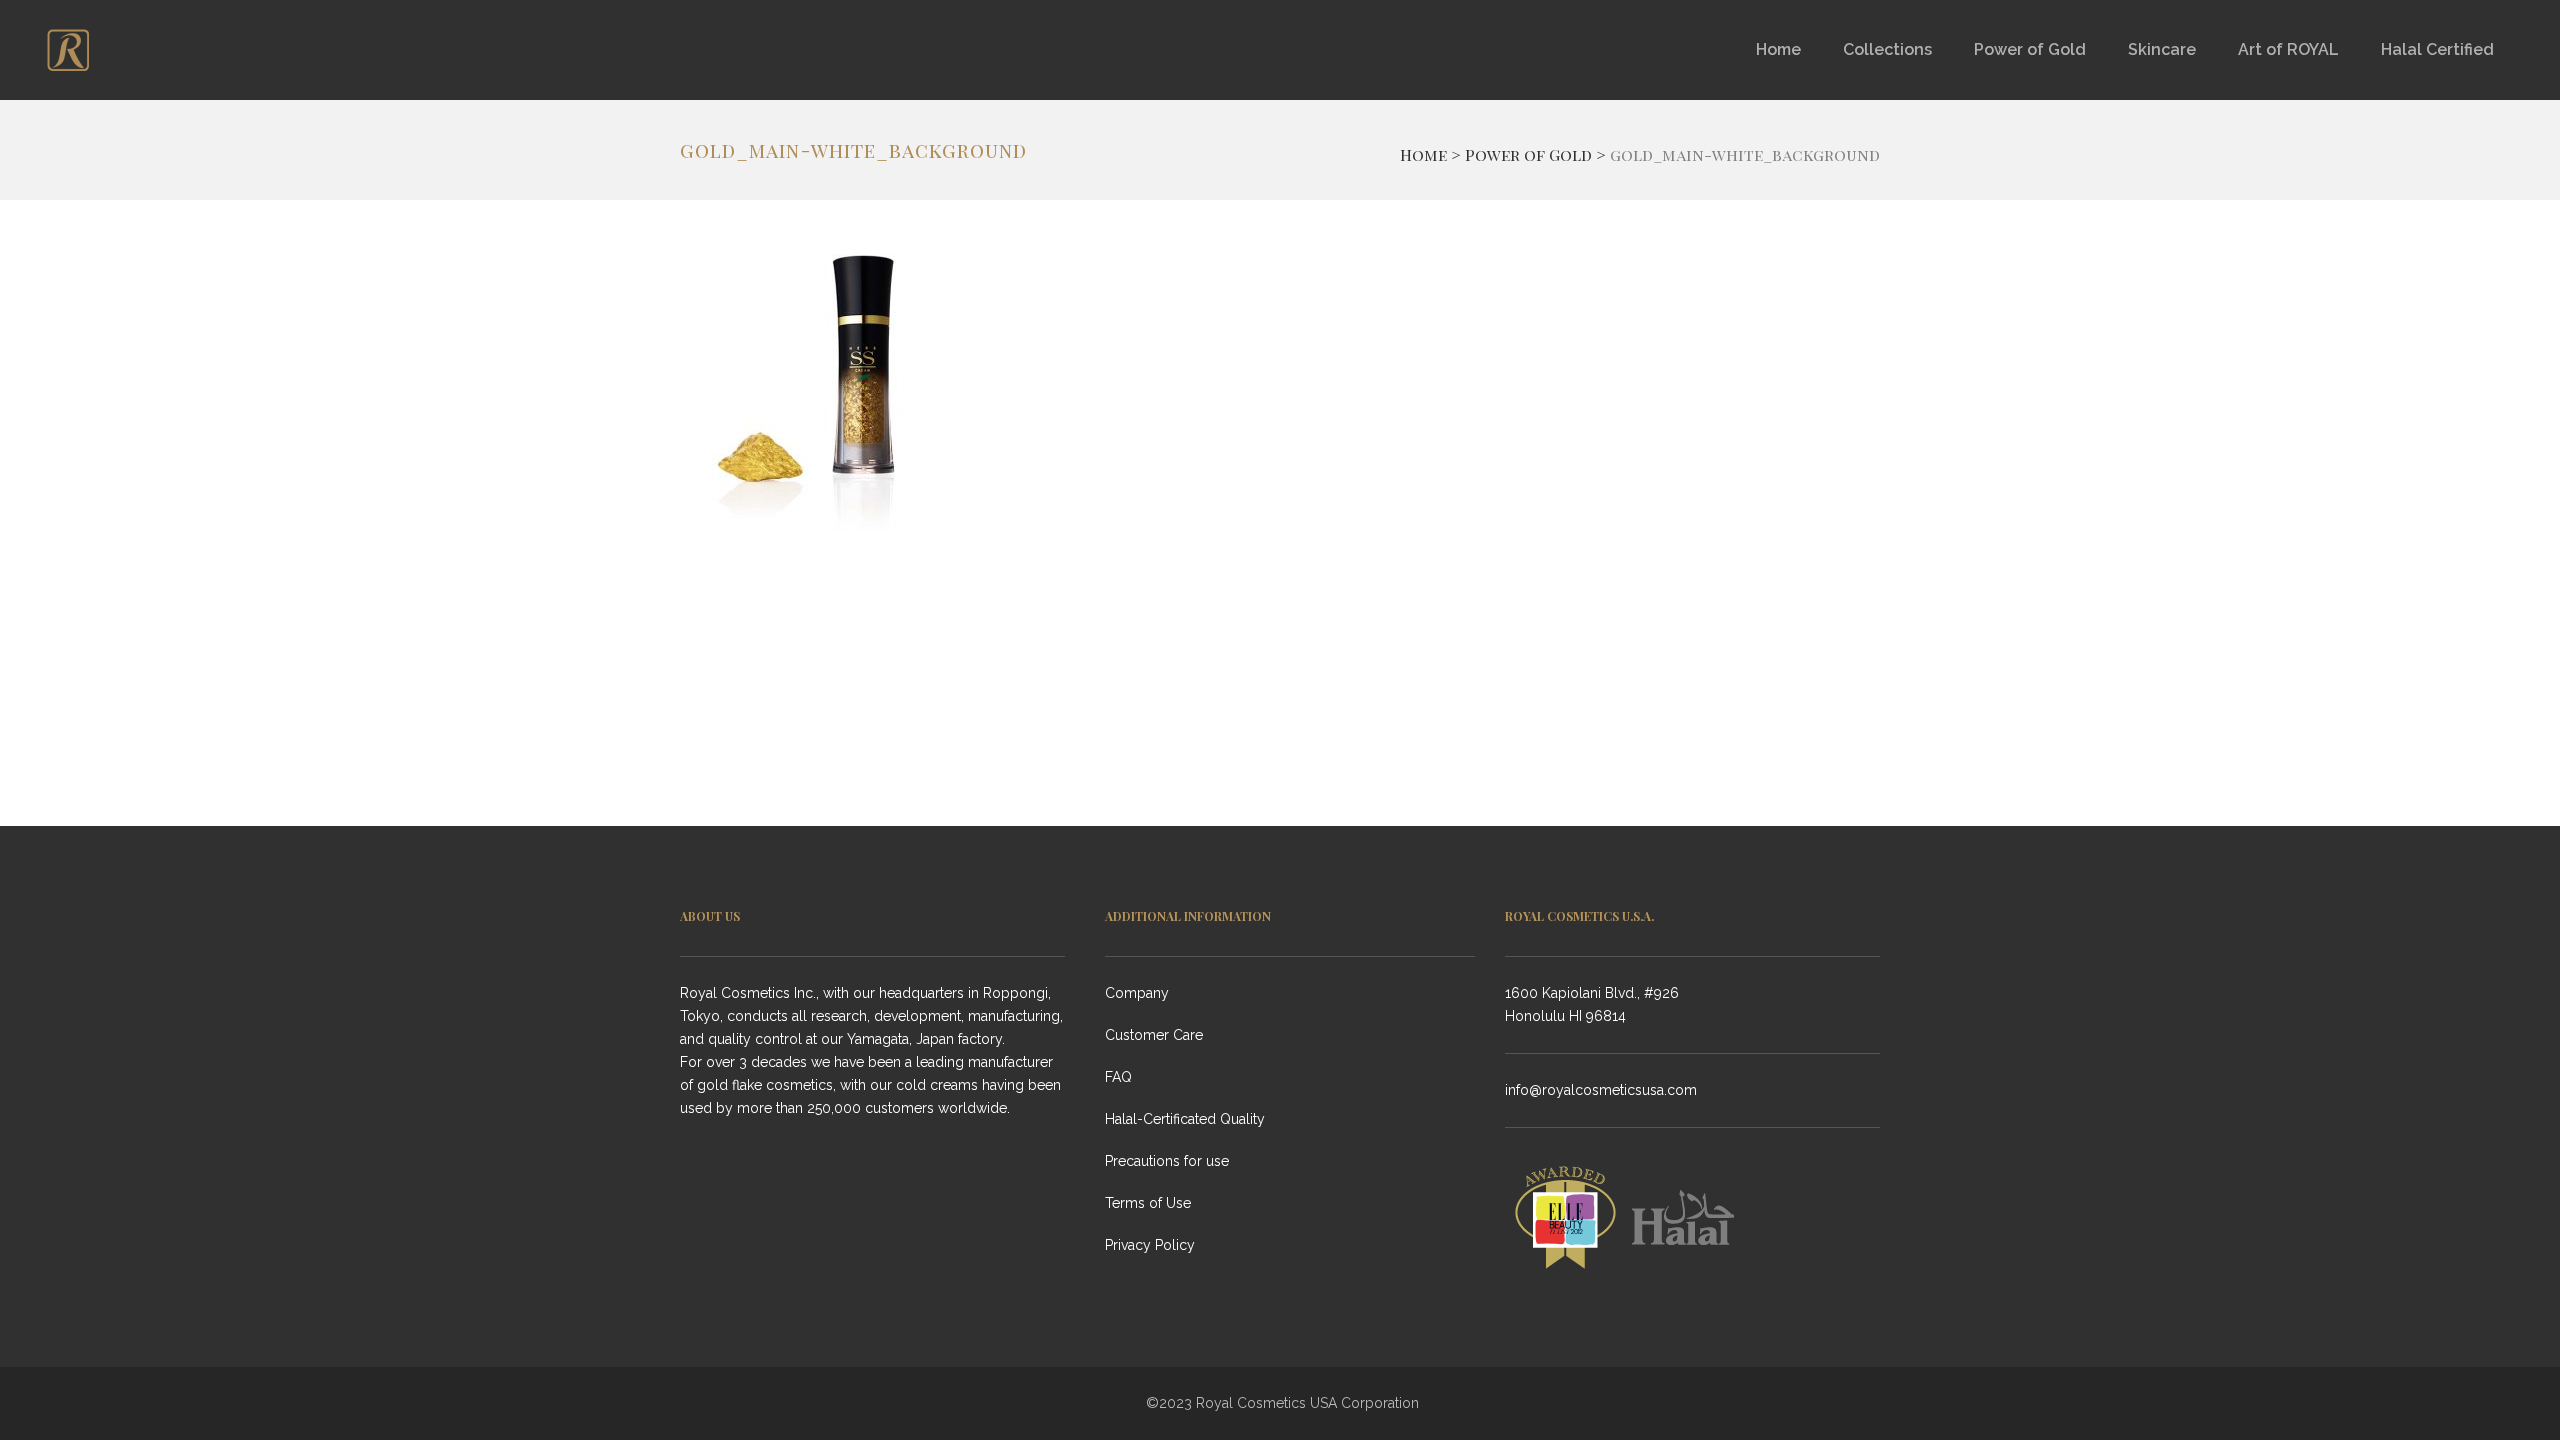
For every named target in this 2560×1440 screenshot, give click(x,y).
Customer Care (1154, 1035)
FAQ (1118, 1077)
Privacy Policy (1150, 1245)
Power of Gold (1528, 154)
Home (1423, 154)
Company (1137, 993)
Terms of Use (1148, 1203)
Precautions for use (1167, 1161)
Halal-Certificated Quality (1185, 1119)
